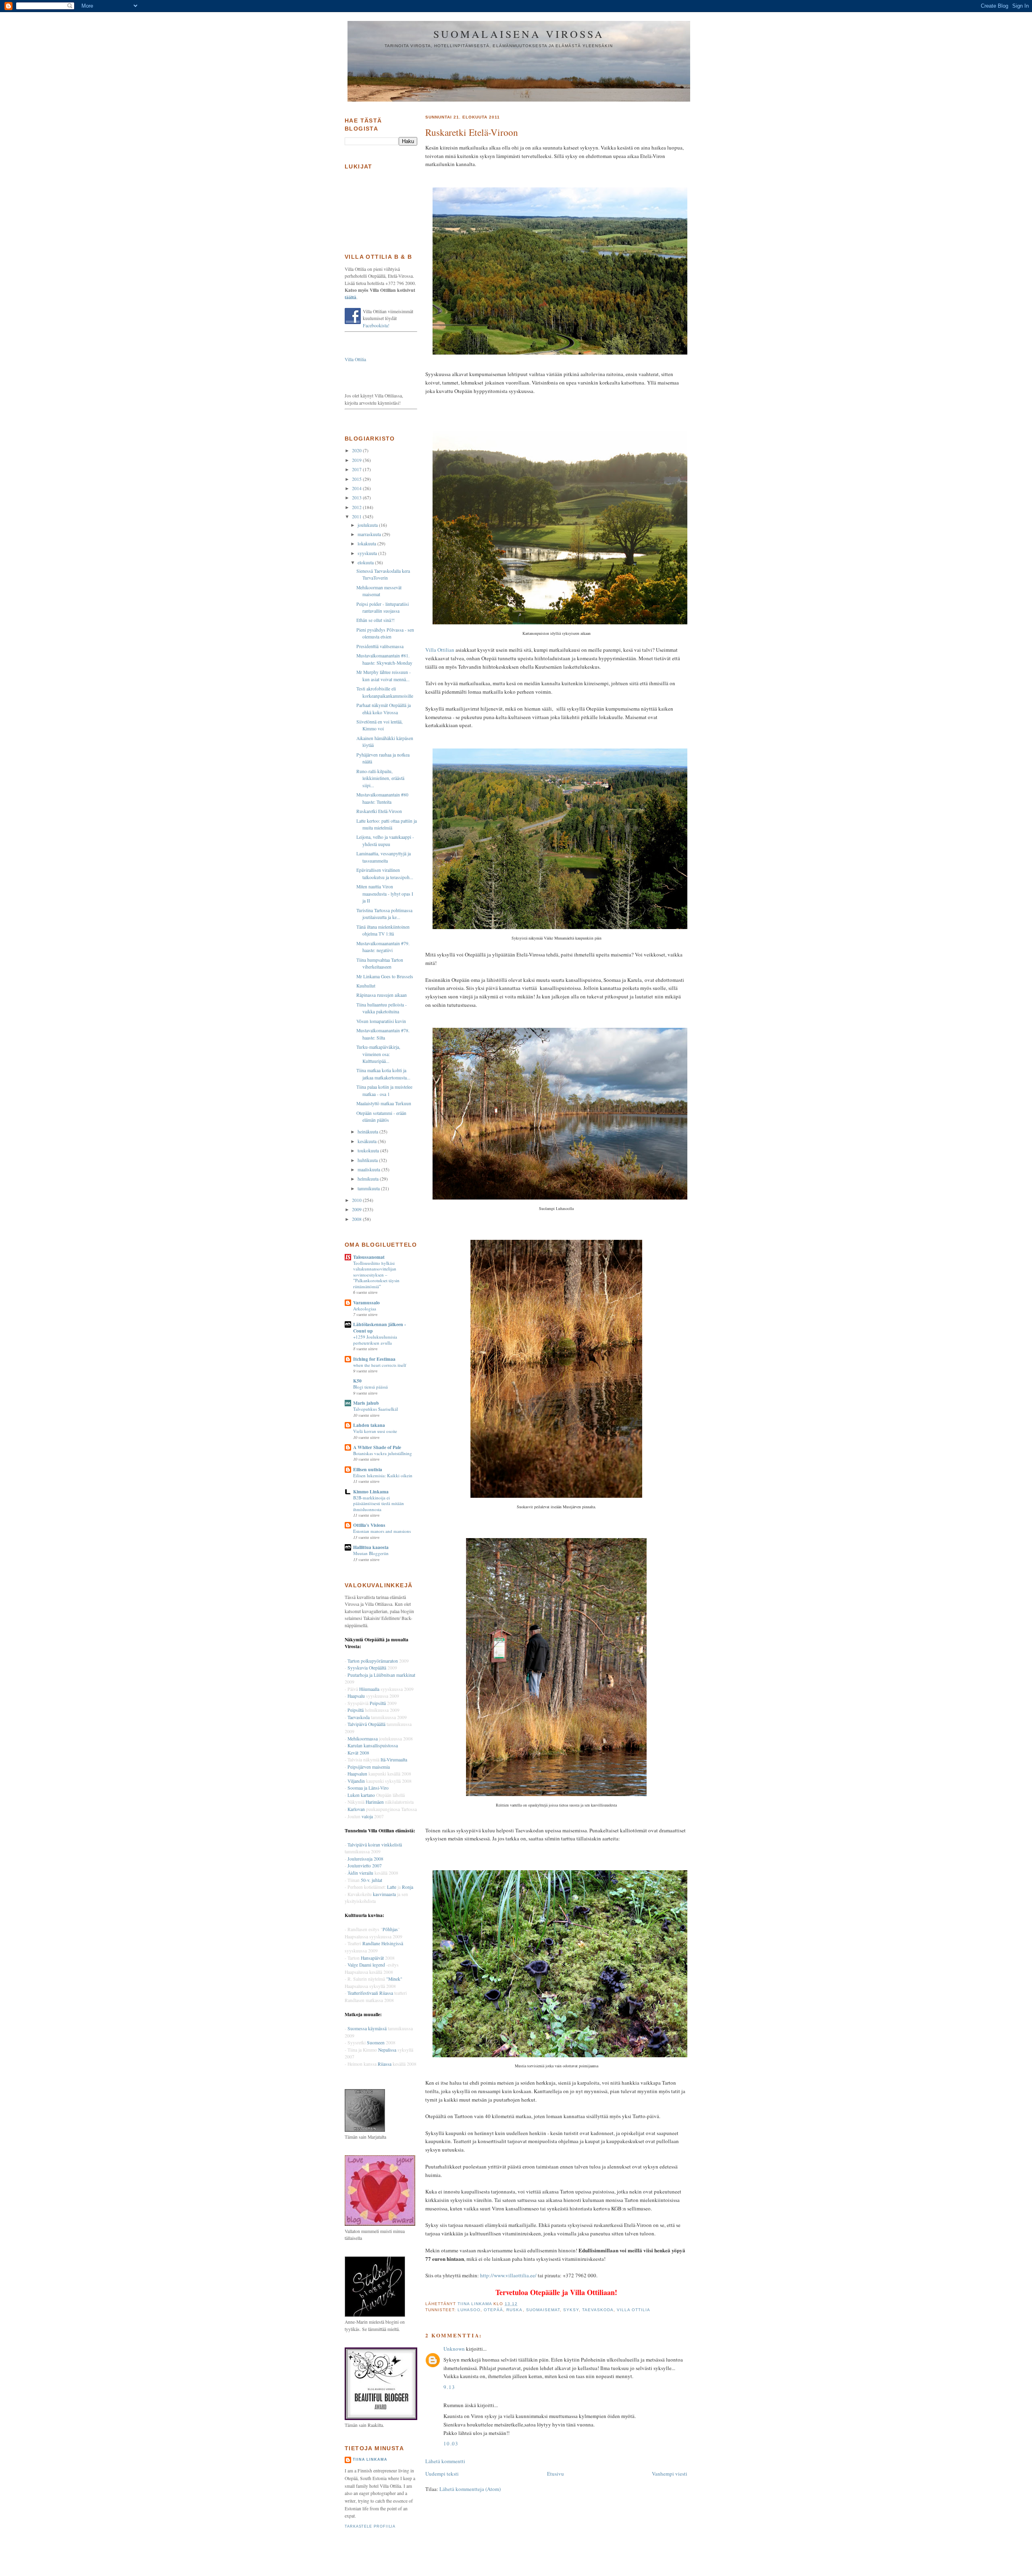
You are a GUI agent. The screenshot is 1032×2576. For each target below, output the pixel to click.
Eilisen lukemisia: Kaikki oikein (383, 1475)
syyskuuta (368, 553)
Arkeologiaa (365, 1309)
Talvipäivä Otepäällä (366, 1724)
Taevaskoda (598, 2310)
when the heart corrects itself (380, 1365)
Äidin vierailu (360, 1873)
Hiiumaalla (369, 1689)
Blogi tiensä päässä (370, 1387)
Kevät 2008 (358, 1753)
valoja (367, 1816)
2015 (357, 479)
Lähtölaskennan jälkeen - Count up (380, 1328)
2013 (357, 498)
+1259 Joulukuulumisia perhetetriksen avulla (375, 1340)
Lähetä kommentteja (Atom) (470, 2489)
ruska (514, 2310)
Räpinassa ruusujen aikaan (382, 995)
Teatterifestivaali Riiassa (370, 1993)
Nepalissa (387, 2050)
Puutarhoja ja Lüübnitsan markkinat (381, 1675)
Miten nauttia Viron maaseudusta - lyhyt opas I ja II (385, 894)
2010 (357, 1200)
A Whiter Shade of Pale (377, 1447)
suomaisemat (543, 2310)
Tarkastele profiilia (370, 2526)
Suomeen (376, 2043)
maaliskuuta (369, 1169)
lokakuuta (367, 544)
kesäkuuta (368, 1141)
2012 (357, 507)
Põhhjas (390, 1929)
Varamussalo (366, 1303)
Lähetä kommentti (445, 2461)
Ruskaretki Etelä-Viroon (379, 811)
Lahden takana (369, 1425)
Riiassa (385, 2064)
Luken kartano (361, 1795)
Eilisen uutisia (368, 1469)
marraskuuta (370, 534)
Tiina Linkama (370, 2460)
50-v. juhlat (371, 1880)
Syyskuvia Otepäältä (367, 1668)
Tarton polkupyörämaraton (373, 1661)
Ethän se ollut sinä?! (376, 620)
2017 (357, 469)
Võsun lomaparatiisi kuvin (381, 1021)
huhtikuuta (368, 1160)
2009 (357, 1209)
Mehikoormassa (363, 1739)
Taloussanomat (369, 1257)
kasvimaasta (384, 1894)
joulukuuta (368, 525)
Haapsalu (356, 1696)
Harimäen (375, 1802)
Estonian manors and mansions (382, 1531)
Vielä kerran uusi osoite (375, 1431)
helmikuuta (369, 1179)
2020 (357, 450)
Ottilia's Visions (369, 1525)
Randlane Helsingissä (383, 1943)
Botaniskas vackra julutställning (383, 1453)
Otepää (493, 2310)
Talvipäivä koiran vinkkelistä (375, 1845)
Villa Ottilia (634, 2310)
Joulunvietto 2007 (365, 1866)
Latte (392, 1887)
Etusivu (556, 2474)
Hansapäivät (372, 1958)
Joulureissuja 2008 (365, 1859)
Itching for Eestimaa (374, 1359)
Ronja (408, 1887)
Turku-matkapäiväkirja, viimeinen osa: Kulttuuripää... (378, 1054)
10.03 (451, 2443)
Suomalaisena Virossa (519, 34)
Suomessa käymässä (367, 2028)
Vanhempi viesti (670, 2474)
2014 (357, 488)
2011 (357, 517)
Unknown (454, 2349)
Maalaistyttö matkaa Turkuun (384, 1103)
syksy (571, 2310)
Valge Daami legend (367, 1965)
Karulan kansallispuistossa (373, 1745)
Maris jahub (366, 1403)
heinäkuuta (368, 1132)
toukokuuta (369, 1151)
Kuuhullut (366, 986)
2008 (357, 1219)
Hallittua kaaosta (371, 1547)
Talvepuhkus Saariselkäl (376, 1409)
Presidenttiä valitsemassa (380, 646)
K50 (357, 1381)
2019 (357, 460)
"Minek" (394, 1979)
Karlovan (356, 1809)
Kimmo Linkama (371, 1492)
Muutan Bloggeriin (371, 1553)
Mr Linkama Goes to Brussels (385, 976)
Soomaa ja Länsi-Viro (368, 1788)
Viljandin (356, 1781)
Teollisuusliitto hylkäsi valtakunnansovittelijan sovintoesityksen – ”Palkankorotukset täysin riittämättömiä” (376, 1275)
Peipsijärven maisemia (369, 1767)
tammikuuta (369, 1188)
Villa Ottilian (440, 650)
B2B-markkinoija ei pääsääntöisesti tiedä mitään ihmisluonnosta (379, 1503)
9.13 (449, 2387)
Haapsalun (357, 1774)
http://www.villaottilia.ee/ (508, 2275)
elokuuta (366, 562)
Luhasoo (469, 2310)
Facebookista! (376, 325)
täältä (351, 297)
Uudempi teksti (442, 2474)
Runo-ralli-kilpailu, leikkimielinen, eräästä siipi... (380, 778)
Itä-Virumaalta (394, 1760)
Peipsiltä (378, 1703)
